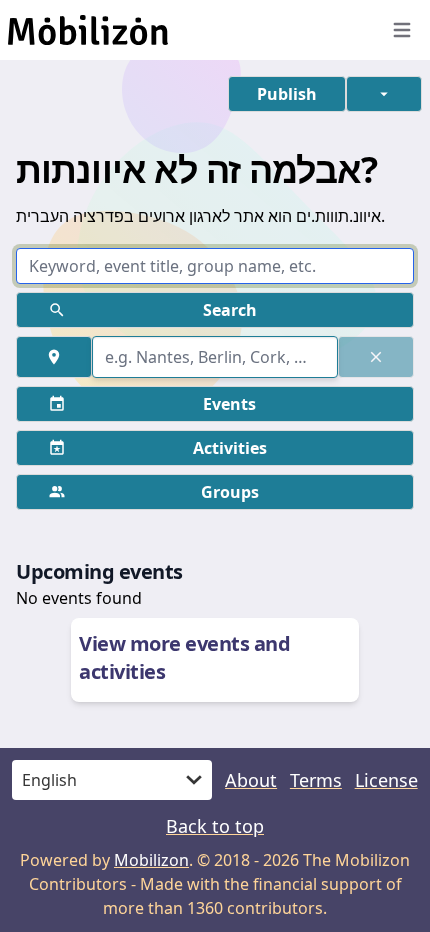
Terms (316, 780)
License (386, 780)
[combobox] (215, 357)
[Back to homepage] (185, 30)
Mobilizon (151, 860)
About (251, 780)
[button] (287, 94)
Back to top (215, 826)
